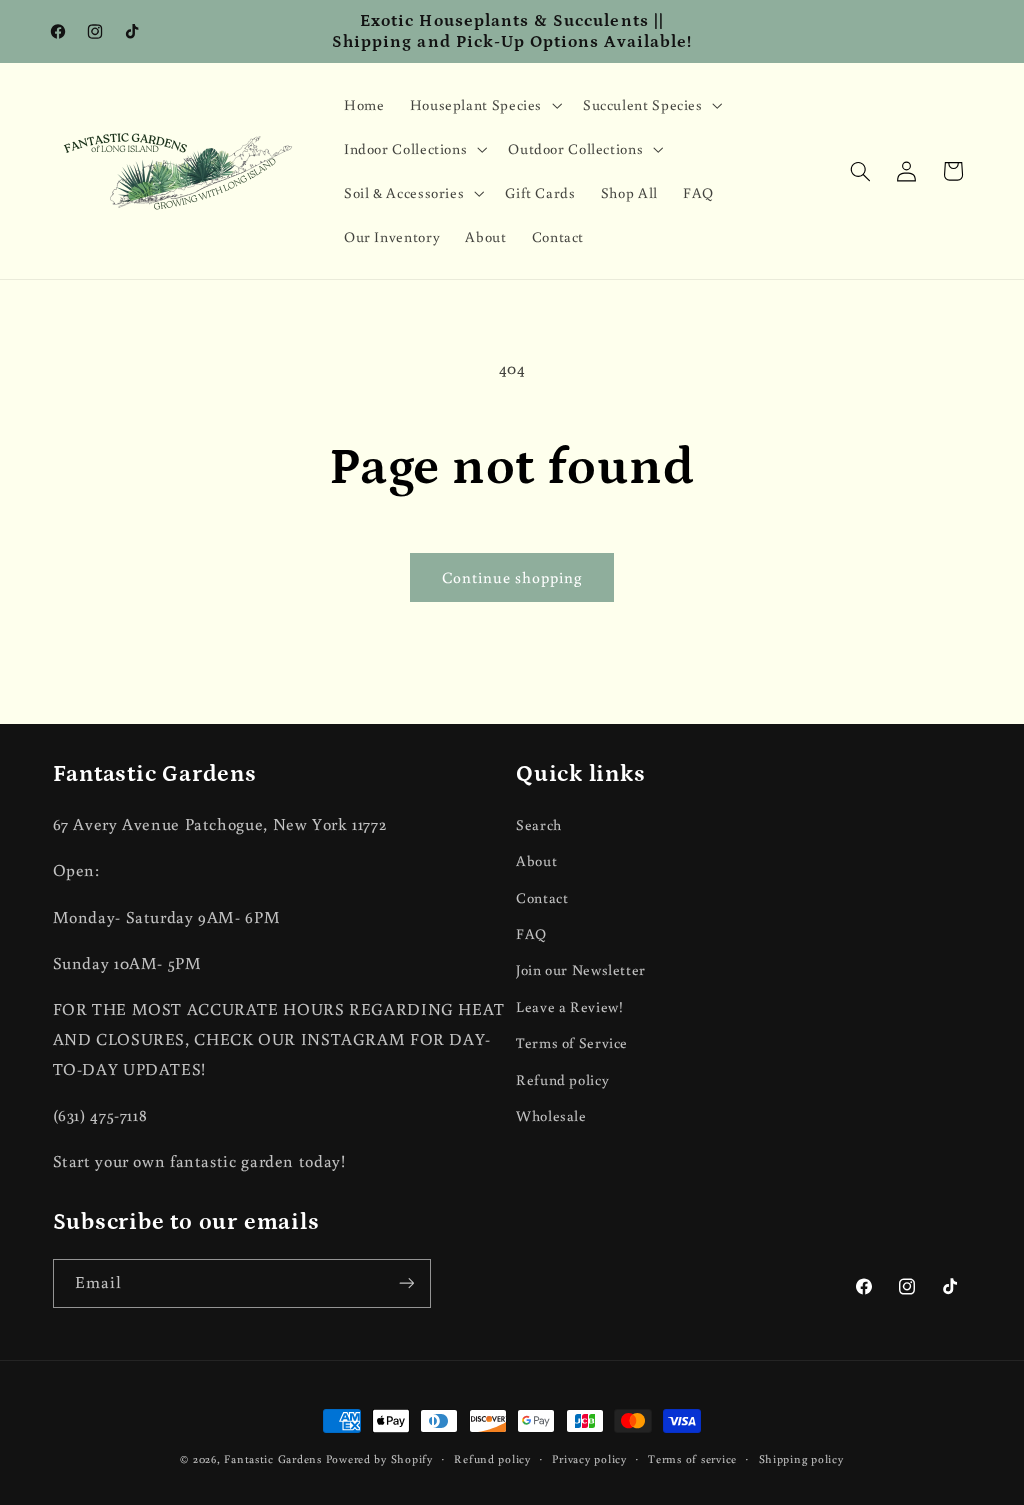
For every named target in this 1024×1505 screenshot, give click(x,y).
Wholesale (551, 1115)
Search (539, 824)
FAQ (531, 933)
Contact (542, 897)
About (536, 860)
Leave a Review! (569, 1006)
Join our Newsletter (581, 969)
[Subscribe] (406, 1283)
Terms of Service (572, 1042)
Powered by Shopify (379, 1458)
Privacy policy (589, 1458)
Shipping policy (801, 1458)
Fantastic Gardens (273, 1458)
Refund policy (562, 1079)
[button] (483, 105)
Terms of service (692, 1458)
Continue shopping (512, 577)
